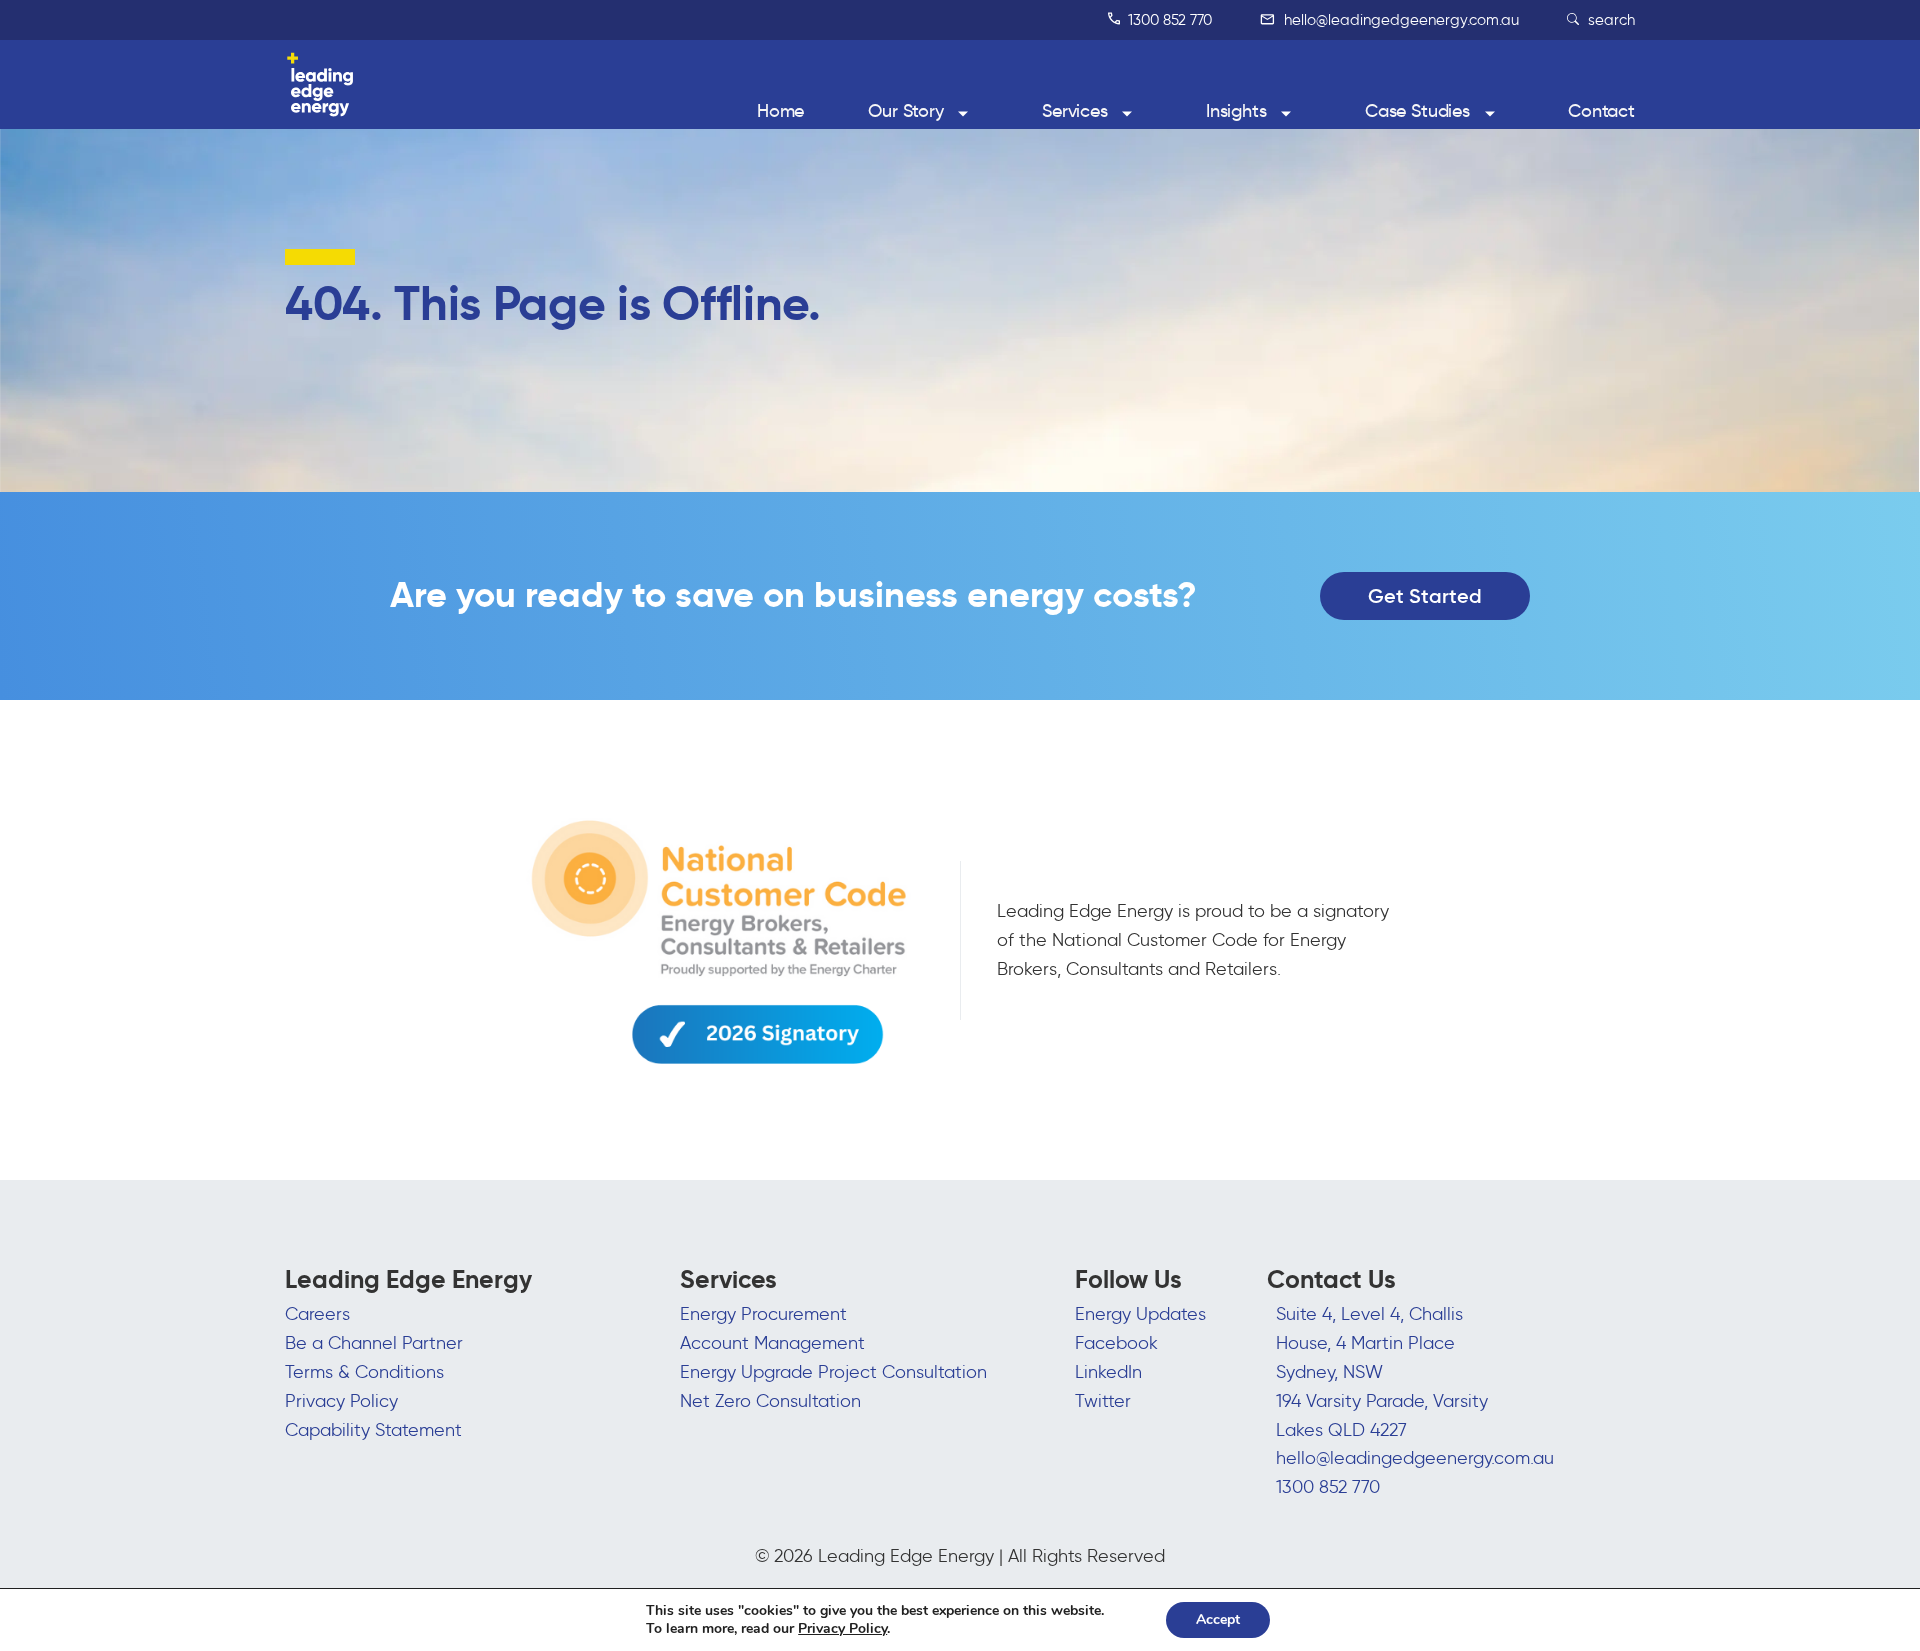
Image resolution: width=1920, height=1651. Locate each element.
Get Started (1425, 596)
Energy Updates (1140, 1314)
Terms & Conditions (364, 1372)
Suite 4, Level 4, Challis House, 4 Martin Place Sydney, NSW (1369, 1343)
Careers (317, 1314)
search (1609, 20)
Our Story (906, 111)
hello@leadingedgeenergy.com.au (1399, 20)
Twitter (1103, 1401)
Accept (1218, 1619)
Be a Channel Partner (374, 1343)
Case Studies (1417, 111)
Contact (1601, 111)
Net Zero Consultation (770, 1401)
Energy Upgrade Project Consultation (833, 1372)
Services (1075, 111)
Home (780, 111)
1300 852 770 (1168, 20)
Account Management (772, 1343)
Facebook (1116, 1343)
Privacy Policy (341, 1401)
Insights (1236, 111)
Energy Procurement (763, 1314)
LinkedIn (1108, 1372)
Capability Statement (373, 1430)
